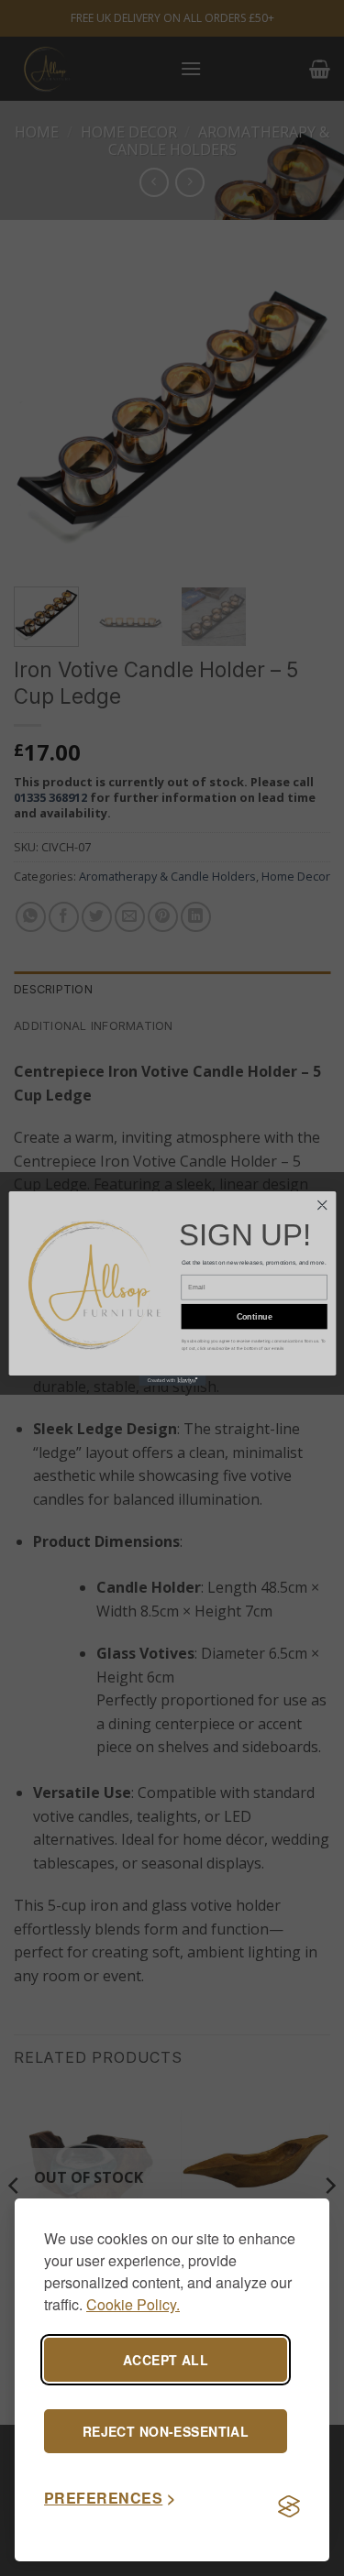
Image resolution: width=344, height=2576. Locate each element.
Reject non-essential (166, 2431)
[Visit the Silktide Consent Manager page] (289, 2506)
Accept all (166, 2360)
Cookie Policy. (133, 2304)
